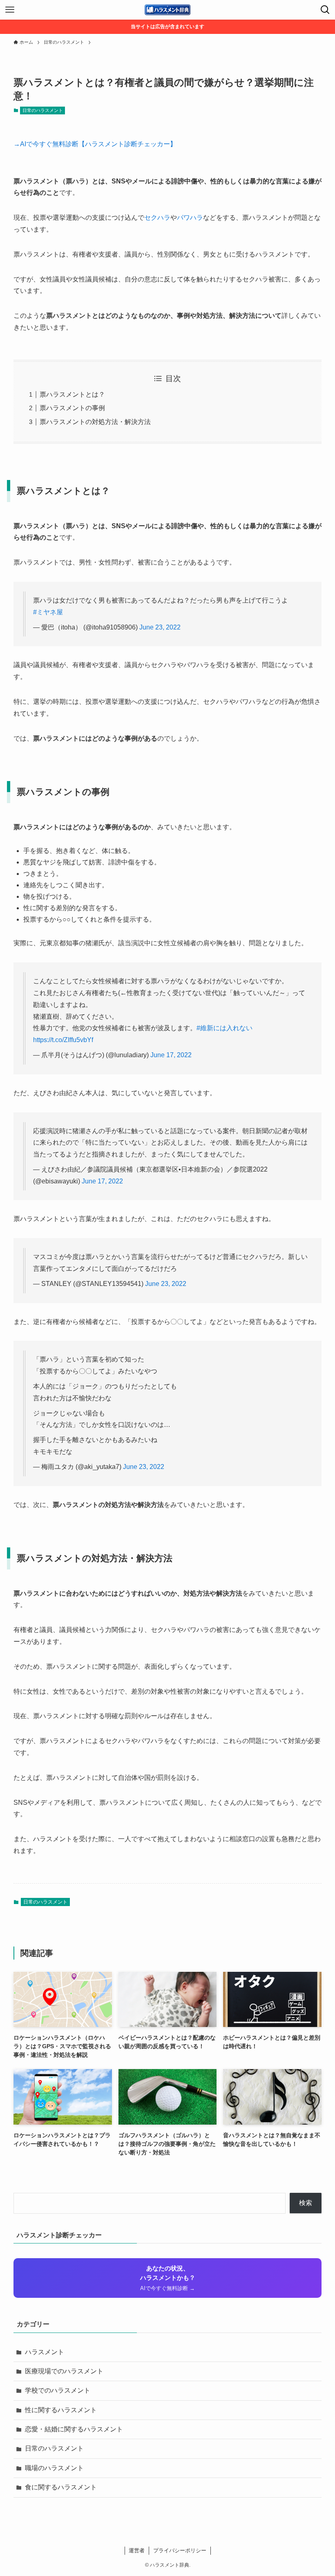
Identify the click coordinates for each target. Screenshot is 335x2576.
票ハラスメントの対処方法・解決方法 (95, 422)
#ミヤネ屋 (48, 612)
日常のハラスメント (43, 110)
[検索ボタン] (325, 10)
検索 (306, 2203)
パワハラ (190, 218)
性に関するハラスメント (61, 2410)
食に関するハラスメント (61, 2487)
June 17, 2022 (171, 1055)
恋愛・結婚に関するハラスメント (74, 2429)
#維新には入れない (224, 1028)
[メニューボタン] (10, 10)
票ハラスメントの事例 (72, 408)
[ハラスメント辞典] (167, 10)
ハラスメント (45, 2352)
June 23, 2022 (160, 627)
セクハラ (157, 218)
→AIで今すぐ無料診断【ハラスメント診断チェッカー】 (95, 144)
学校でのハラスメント (58, 2390)
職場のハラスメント (54, 2468)
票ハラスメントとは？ (72, 394)
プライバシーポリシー (180, 2550)
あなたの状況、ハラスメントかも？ (168, 2278)
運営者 (137, 2550)
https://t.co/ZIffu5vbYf (63, 1040)
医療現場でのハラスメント (64, 2371)
